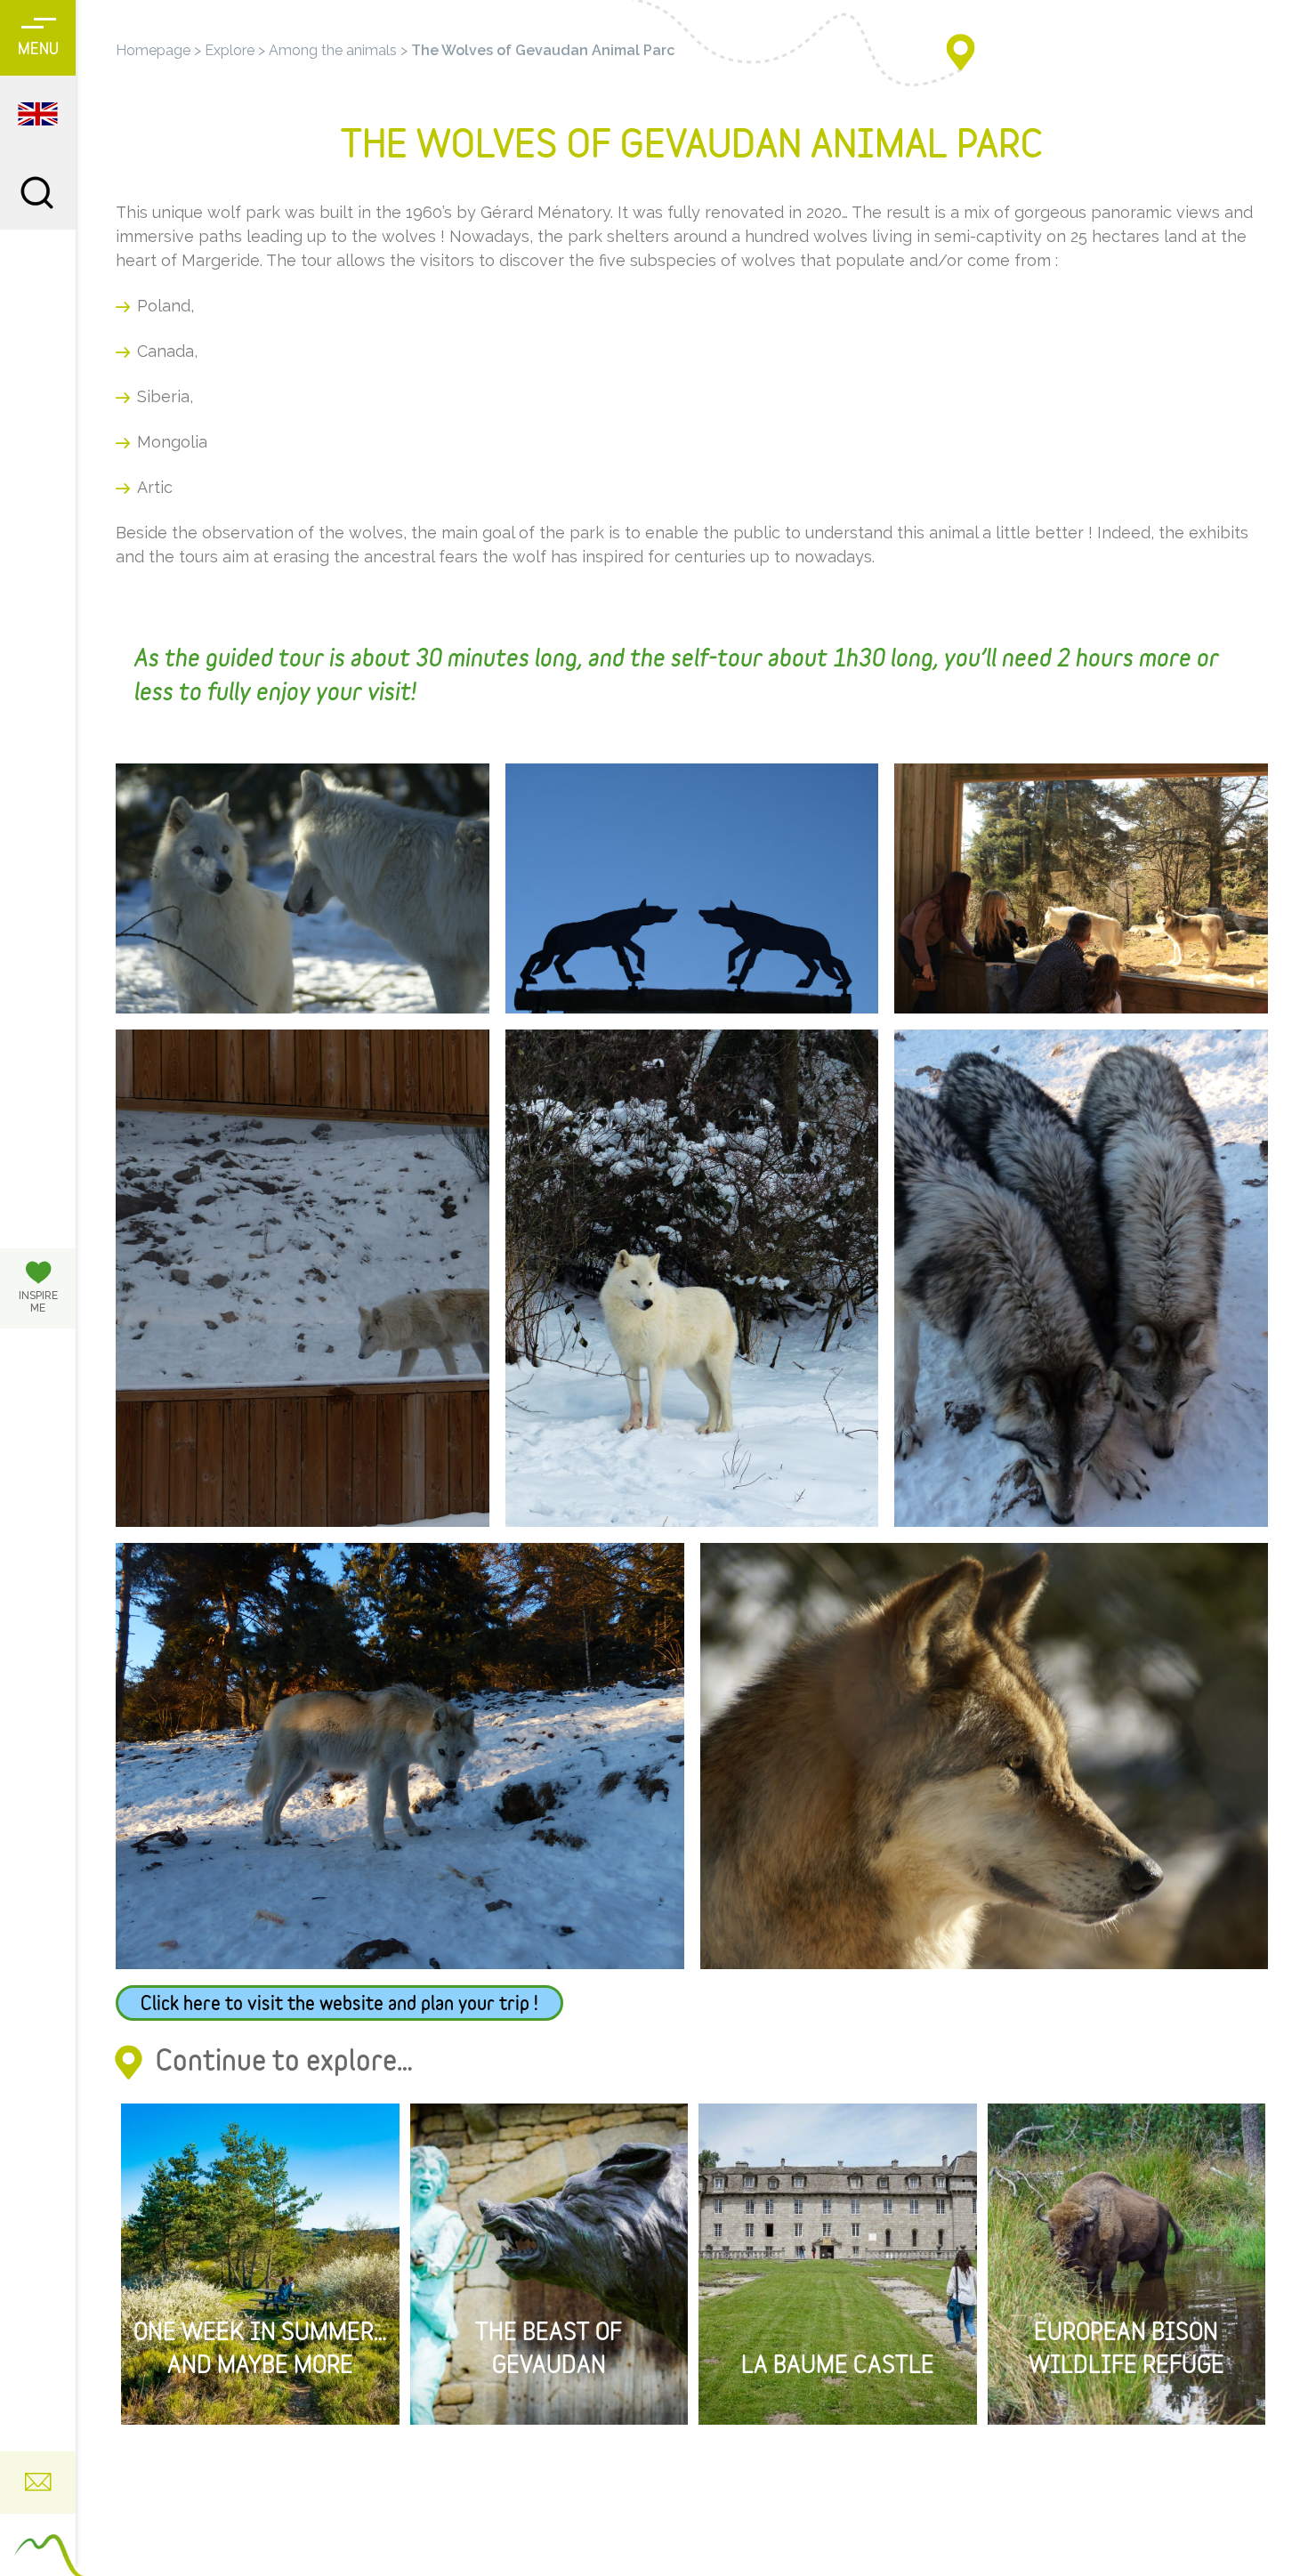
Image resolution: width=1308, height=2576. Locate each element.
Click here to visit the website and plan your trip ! (339, 2005)
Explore (230, 50)
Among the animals (333, 50)
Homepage (153, 50)
